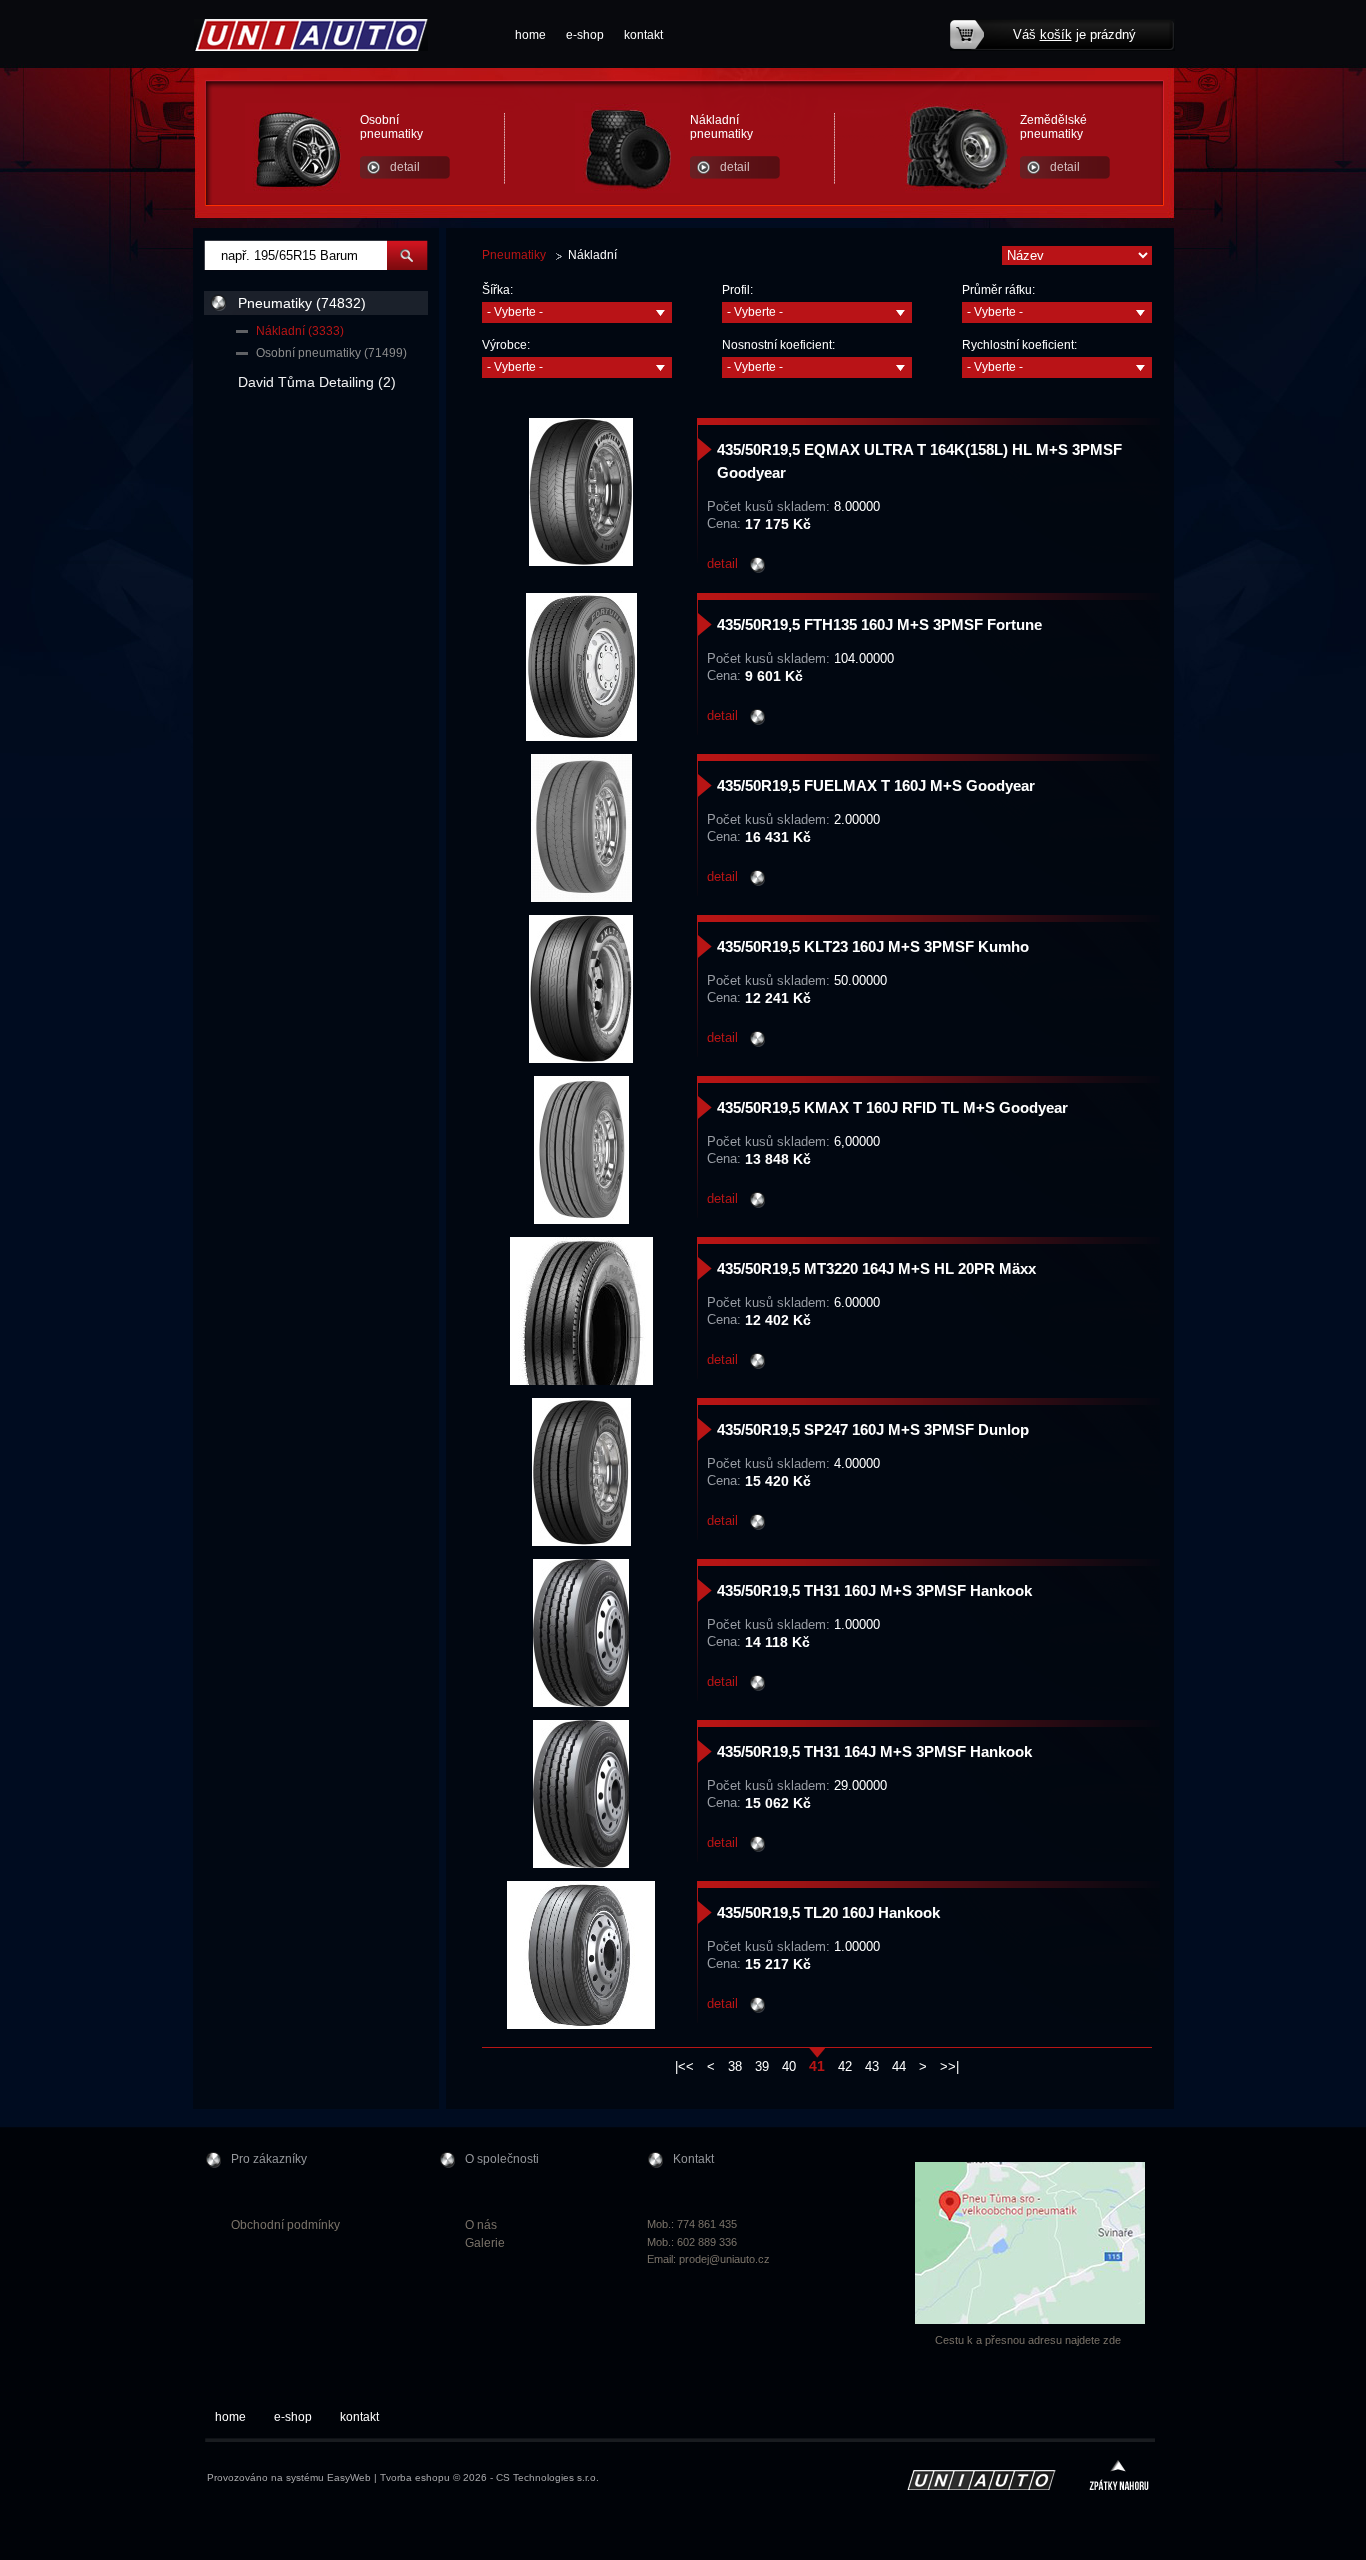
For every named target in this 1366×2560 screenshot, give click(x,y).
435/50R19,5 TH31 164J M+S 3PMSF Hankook (874, 1751)
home (530, 35)
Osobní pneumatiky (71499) (331, 353)
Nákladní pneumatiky (721, 127)
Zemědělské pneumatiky (1053, 127)
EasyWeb (349, 2477)
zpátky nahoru (1119, 2477)
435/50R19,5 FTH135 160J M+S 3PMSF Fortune (879, 624)
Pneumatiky (514, 255)
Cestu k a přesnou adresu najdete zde (1028, 2340)
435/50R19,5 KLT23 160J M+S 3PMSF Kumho (873, 946)
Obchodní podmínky (285, 2225)
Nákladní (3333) (300, 331)
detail (405, 167)
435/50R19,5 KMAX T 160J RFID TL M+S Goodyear (892, 1107)
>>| (949, 2066)
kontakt (643, 35)
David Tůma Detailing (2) (317, 382)
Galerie (485, 2243)
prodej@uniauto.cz (724, 2259)
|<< (684, 2066)
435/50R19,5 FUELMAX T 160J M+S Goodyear (876, 785)
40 (789, 2066)
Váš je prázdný (1074, 34)
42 (845, 2066)
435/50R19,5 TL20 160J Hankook (828, 1912)
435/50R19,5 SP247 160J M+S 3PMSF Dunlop (873, 1429)
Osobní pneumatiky (391, 127)
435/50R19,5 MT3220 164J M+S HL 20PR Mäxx (876, 1268)
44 (899, 2066)
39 (762, 2066)
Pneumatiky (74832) (302, 303)
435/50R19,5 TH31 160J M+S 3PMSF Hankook (874, 1590)
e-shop (585, 35)
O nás (481, 2225)
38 (735, 2066)
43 (872, 2066)
